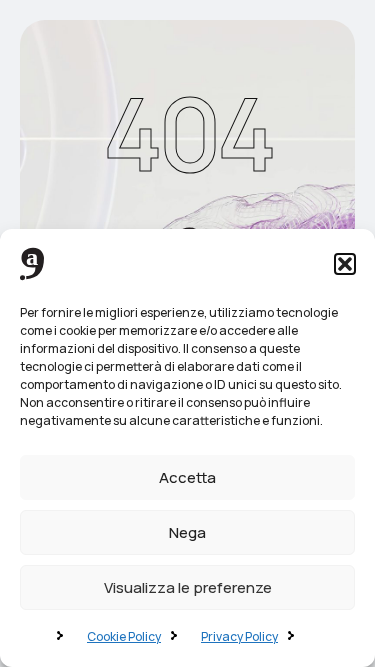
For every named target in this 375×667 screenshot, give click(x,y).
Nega (187, 532)
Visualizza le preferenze (188, 587)
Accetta (187, 477)
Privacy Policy (239, 636)
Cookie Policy (124, 636)
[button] (345, 264)
